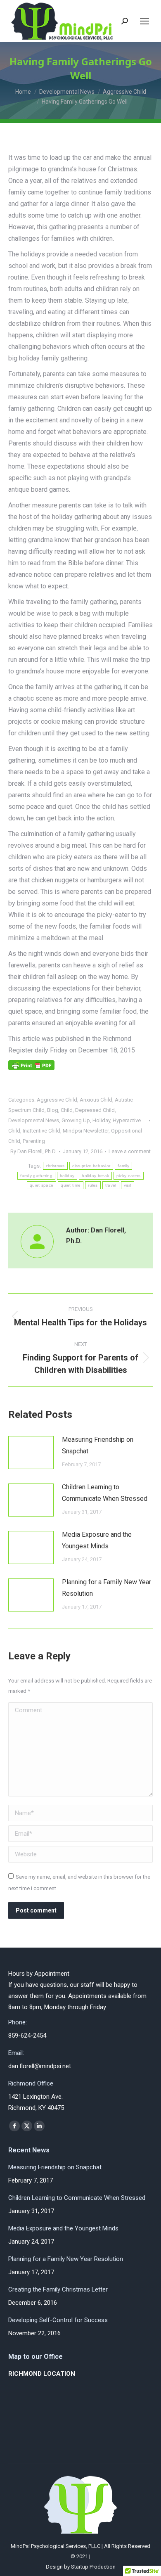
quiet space (41, 1185)
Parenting (34, 1141)
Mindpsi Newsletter (86, 1131)
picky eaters (129, 1176)
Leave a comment (130, 1151)
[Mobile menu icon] (144, 21)
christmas (55, 1166)
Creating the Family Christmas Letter (58, 2289)
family (123, 1166)
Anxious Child (96, 1100)
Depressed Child (95, 1110)
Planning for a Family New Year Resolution (107, 1588)
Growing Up (76, 1120)
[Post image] (31, 1453)
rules (93, 1185)
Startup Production (93, 2567)
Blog (53, 1110)
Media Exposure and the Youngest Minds (97, 1540)
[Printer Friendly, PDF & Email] (31, 1068)
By (33, 1151)
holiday (67, 1176)
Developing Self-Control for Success (58, 2320)
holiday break (95, 1176)
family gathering (36, 1176)
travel (111, 1185)
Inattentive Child (41, 1131)
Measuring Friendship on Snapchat (98, 1445)
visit (128, 1185)
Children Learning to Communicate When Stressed (105, 1493)
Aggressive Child (57, 1100)
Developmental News (34, 1120)
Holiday (101, 1120)
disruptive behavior (91, 1166)
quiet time (71, 1185)
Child (67, 1110)
